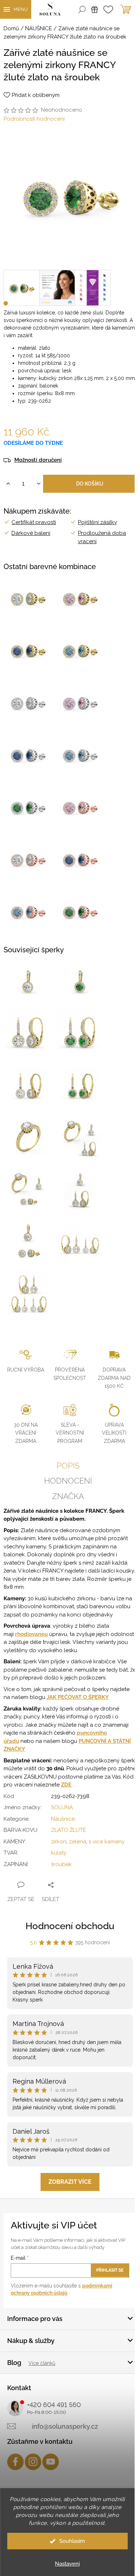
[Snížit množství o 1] (39, 484)
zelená (78, 1842)
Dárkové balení (31, 533)
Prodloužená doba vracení (102, 537)
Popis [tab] (68, 1466)
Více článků (42, 2363)
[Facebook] (15, 2462)
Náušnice (63, 1819)
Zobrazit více (70, 2182)
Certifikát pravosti (34, 522)
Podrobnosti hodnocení (34, 119)
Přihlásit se (110, 2270)
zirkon (59, 1842)
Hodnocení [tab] (68, 1481)
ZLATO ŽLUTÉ (69, 1830)
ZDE (66, 1785)
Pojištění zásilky (97, 522)
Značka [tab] (68, 1496)
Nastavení (67, 2564)
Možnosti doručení (38, 460)
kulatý (59, 1853)
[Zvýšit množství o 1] (8, 484)
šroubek (61, 1864)
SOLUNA (62, 1807)
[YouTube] (51, 2462)
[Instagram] (33, 2462)
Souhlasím (72, 2541)
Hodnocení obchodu (70, 1926)
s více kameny (107, 1842)
